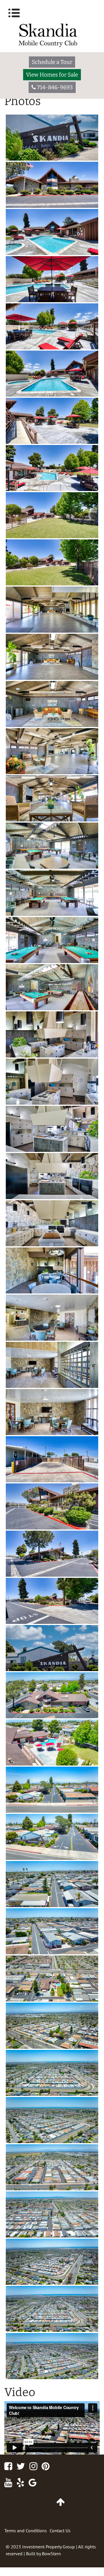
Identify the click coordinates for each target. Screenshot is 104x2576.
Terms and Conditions (26, 2531)
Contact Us (60, 2531)
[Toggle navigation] (14, 13)
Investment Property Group (49, 2547)
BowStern (51, 2554)
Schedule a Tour (52, 62)
